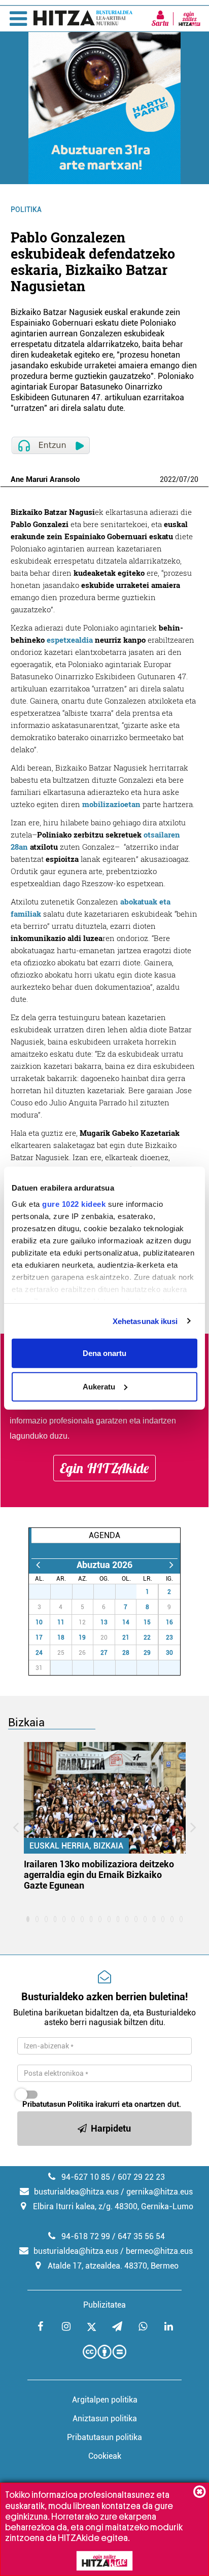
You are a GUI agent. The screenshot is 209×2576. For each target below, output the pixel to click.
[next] (171, 1565)
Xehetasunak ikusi (145, 1321)
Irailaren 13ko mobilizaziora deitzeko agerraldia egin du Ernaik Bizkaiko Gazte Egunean (99, 1875)
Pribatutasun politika (104, 2437)
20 (194, 479)
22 (147, 1638)
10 (39, 1622)
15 (147, 1622)
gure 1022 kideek (74, 1204)
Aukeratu (99, 1386)
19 (82, 1638)
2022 (168, 479)
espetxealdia (70, 640)
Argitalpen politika (105, 2400)
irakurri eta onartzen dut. (102, 2104)
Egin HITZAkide (104, 1468)
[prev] (38, 1565)
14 (126, 1622)
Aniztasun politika (105, 2418)
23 (169, 1638)
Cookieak (105, 2456)
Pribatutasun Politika (58, 2104)
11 (61, 1622)
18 (61, 1638)
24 (39, 1653)
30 (110, 1592)
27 (45, 1592)
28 (67, 1592)
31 (131, 1592)
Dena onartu (104, 1353)
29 (88, 1592)
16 (169, 1622)
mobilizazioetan (111, 804)
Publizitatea (104, 2305)
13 (104, 1622)
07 (183, 479)
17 (39, 1638)
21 (126, 1638)
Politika (26, 210)
